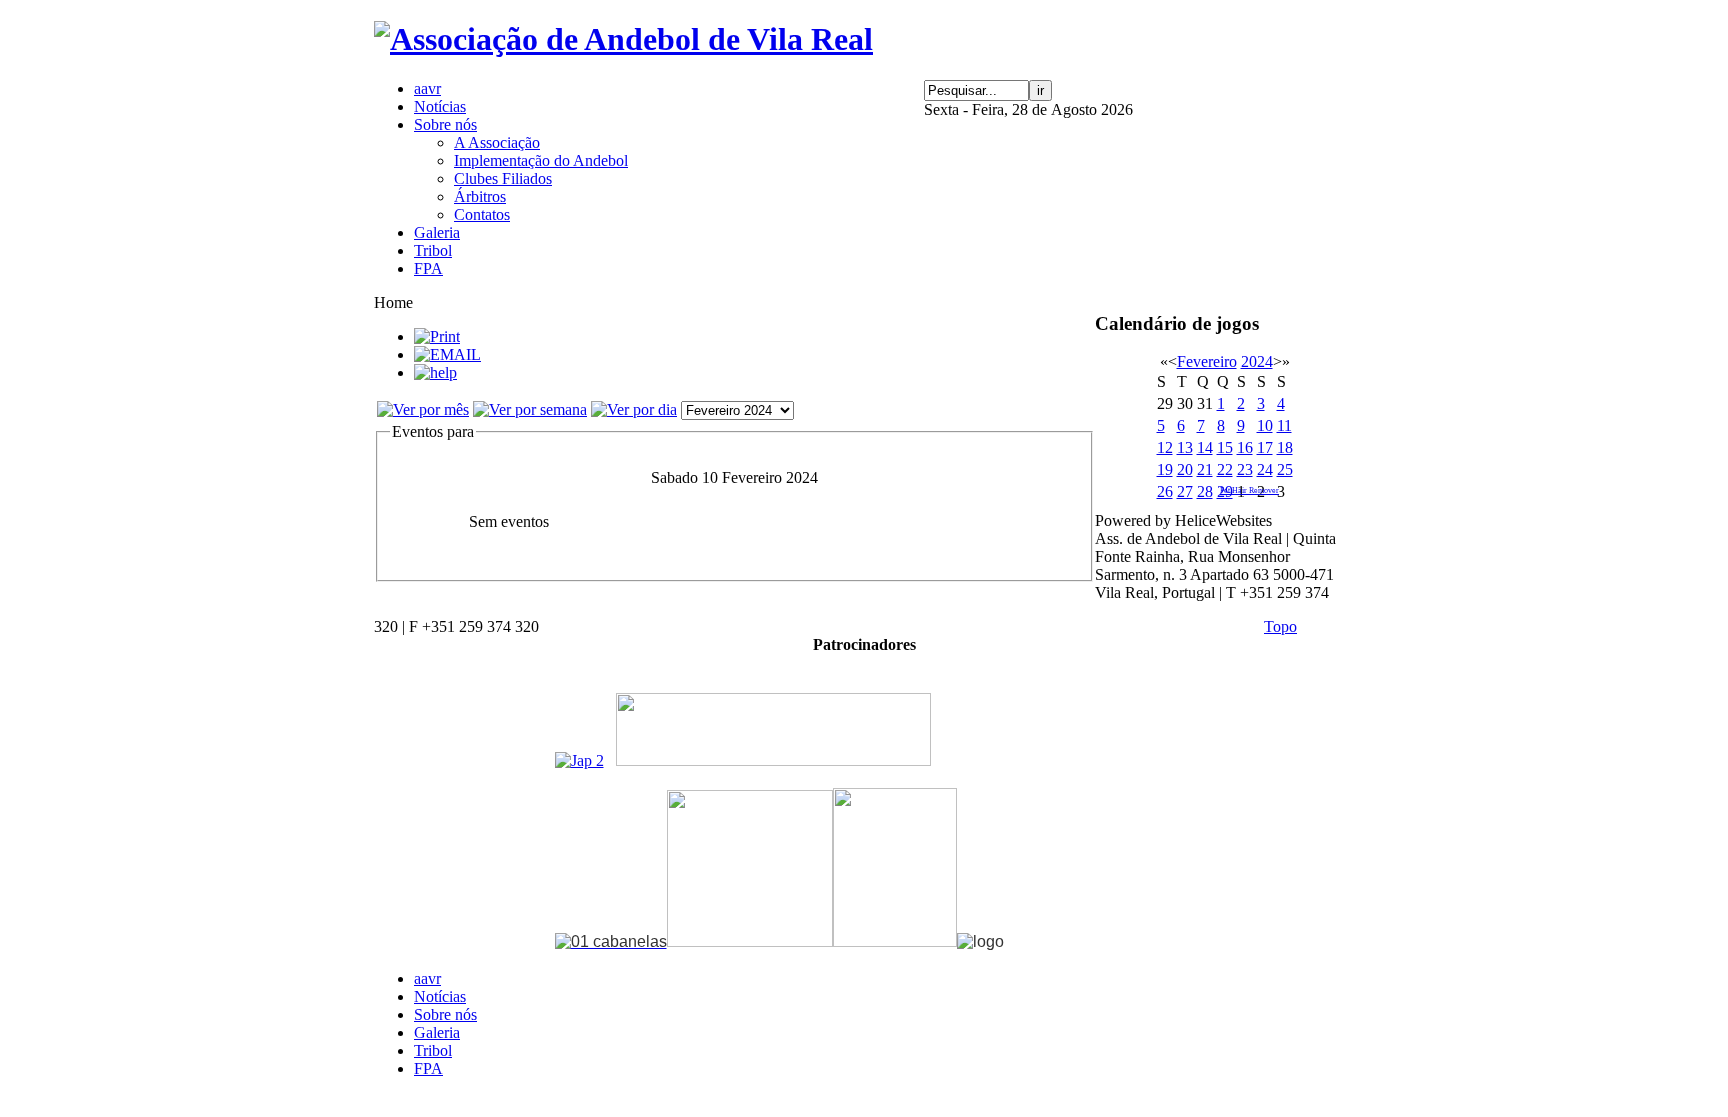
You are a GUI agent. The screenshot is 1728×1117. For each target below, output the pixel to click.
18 (1285, 447)
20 (1185, 469)
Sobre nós (445, 1014)
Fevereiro (1207, 361)
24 (1265, 469)
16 (1245, 447)
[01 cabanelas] (611, 941)
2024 (1257, 361)
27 (1185, 491)
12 (1165, 447)
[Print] (437, 336)
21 (1205, 469)
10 (1265, 425)
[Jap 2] (579, 760)
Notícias (440, 996)
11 (1284, 425)
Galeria (437, 1032)
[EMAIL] (447, 354)
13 (1185, 447)
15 (1225, 447)
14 (1205, 447)
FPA (428, 1068)
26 (1165, 491)
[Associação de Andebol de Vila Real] (623, 39)
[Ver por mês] (423, 409)
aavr (427, 978)
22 (1225, 469)
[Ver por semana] (530, 409)
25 (1285, 469)
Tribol (433, 1050)
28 (1205, 491)
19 (1165, 469)
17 (1265, 447)
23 (1245, 469)
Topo (1280, 626)
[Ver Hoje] (634, 409)
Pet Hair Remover (1249, 490)
